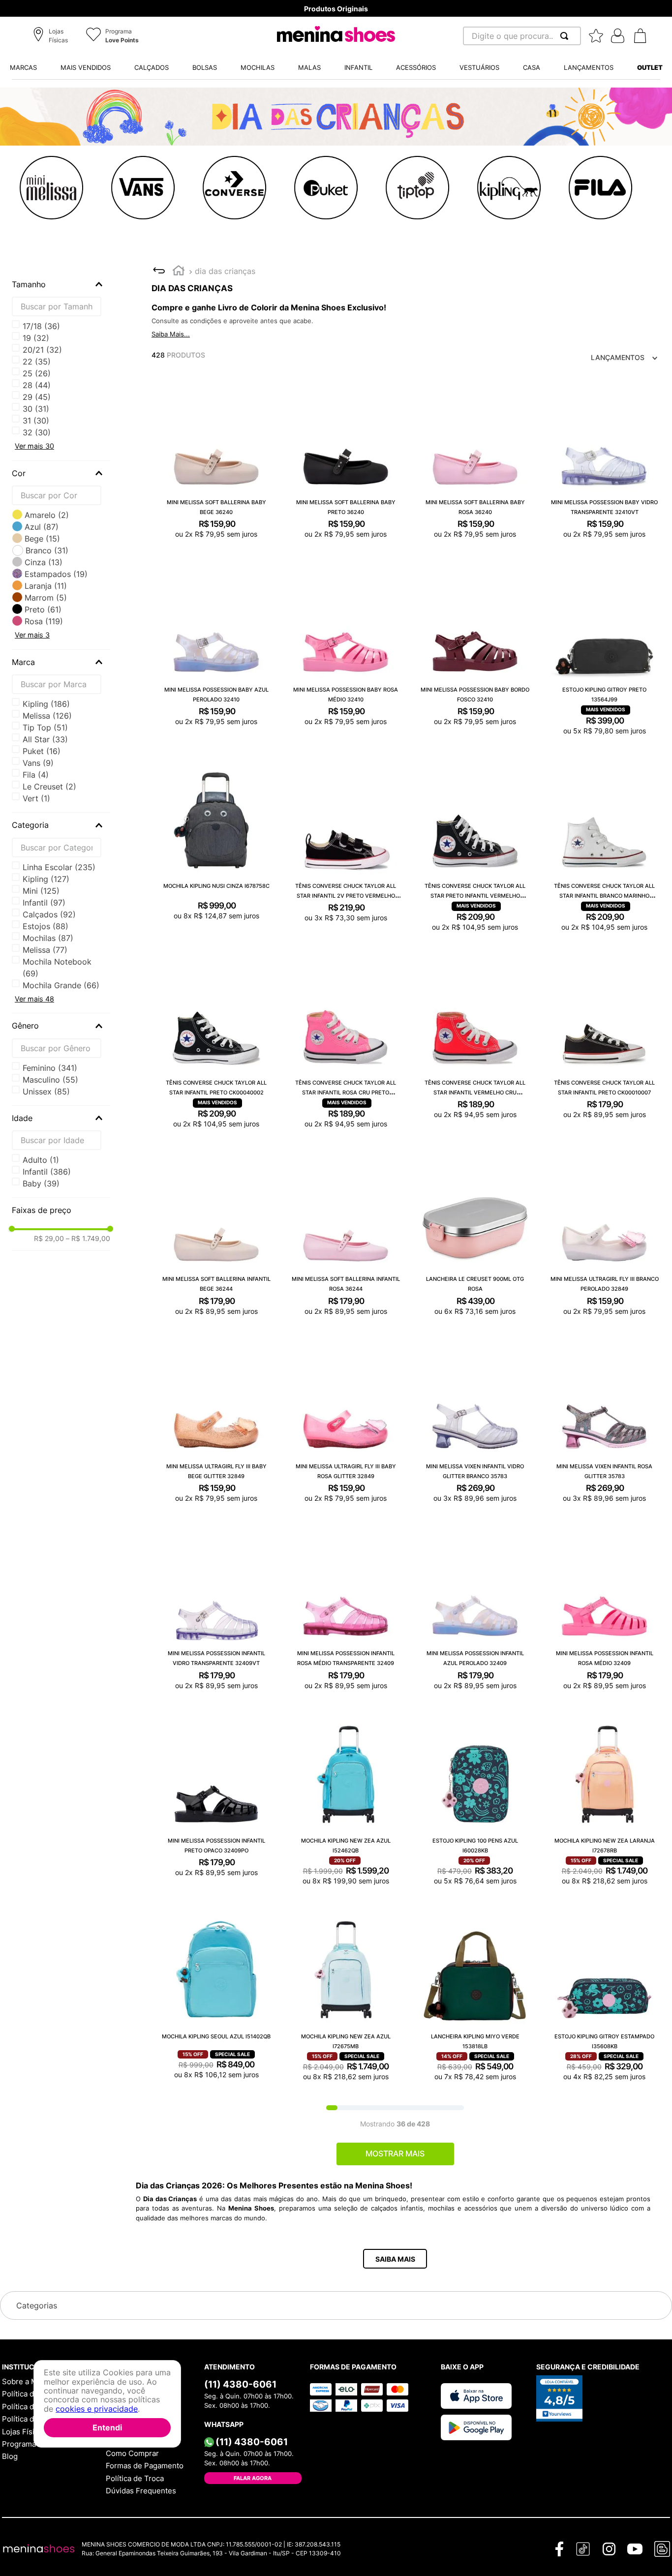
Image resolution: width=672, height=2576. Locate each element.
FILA (36, 775)
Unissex (46, 1091)
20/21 (42, 350)
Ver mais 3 (32, 635)
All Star (45, 739)
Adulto (41, 1160)
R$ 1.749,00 (88, 1239)
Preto (43, 609)
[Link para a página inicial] (179, 272)
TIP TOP (45, 727)
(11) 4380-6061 (240, 2384)
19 (36, 338)
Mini (41, 891)
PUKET (42, 751)
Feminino (50, 1068)
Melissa (45, 950)
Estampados (56, 574)
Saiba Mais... (171, 334)
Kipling (46, 879)
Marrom (46, 598)
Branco (47, 550)
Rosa (44, 621)
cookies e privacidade (97, 2408)
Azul (42, 527)
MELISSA (47, 716)
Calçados (49, 914)
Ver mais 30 (34, 446)
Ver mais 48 (34, 999)
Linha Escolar (59, 867)
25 (37, 373)
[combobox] (522, 36)
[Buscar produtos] (566, 36)
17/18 (41, 326)
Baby (41, 1183)
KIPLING (46, 704)
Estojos (46, 926)
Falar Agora (253, 2478)
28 (37, 385)
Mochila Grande (61, 985)
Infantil (44, 903)
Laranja (46, 586)
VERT (36, 798)
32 (37, 432)
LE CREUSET (49, 787)
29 (37, 397)
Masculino (50, 1080)
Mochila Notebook (57, 968)
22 (37, 362)
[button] (52, 36)
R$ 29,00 (49, 1239)
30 (36, 409)
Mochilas (48, 938)
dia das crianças (225, 271)
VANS (38, 763)
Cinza (44, 562)
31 (36, 421)
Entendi (107, 2427)
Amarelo (47, 515)
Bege (42, 539)
